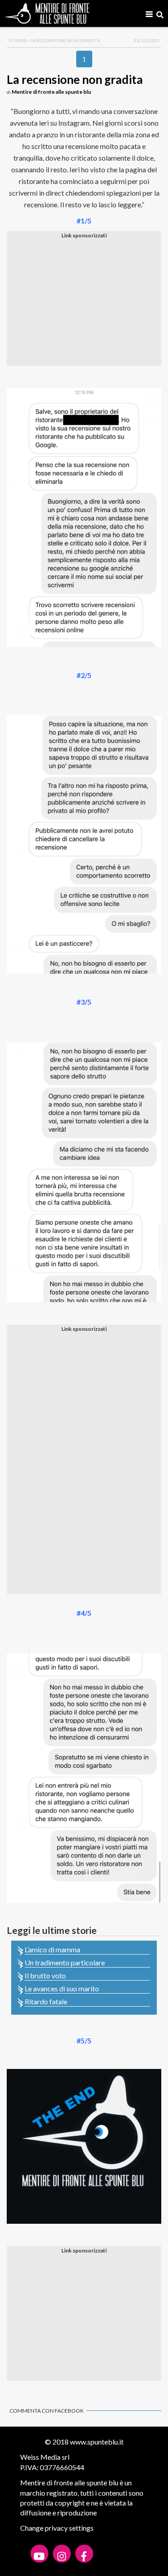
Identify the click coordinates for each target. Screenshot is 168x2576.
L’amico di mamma (52, 1949)
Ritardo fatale (46, 2001)
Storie (18, 40)
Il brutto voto (45, 1975)
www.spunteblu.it (97, 2442)
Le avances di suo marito (62, 1988)
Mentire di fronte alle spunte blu (51, 92)
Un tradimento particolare (65, 1962)
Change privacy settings (57, 2528)
